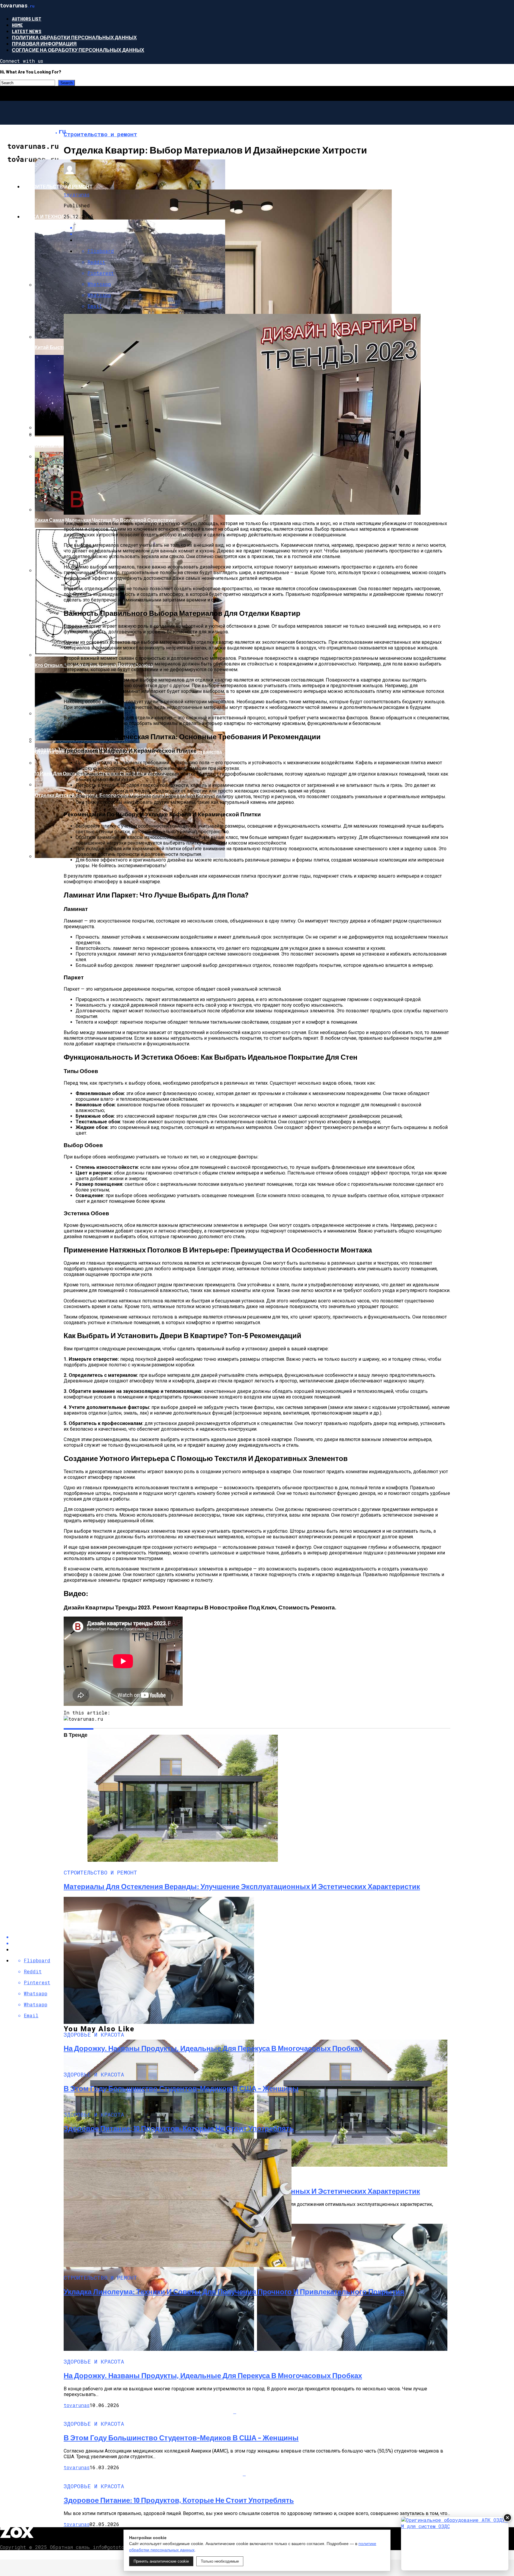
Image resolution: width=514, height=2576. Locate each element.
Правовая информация (44, 44)
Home (17, 25)
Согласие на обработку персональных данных (78, 50)
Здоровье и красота (51, 156)
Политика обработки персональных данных (74, 37)
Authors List (27, 19)
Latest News (27, 31)
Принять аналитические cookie (161, 2561)
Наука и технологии (50, 216)
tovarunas (77, 194)
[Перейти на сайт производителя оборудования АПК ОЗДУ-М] (455, 2544)
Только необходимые (220, 2561)
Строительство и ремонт (58, 186)
